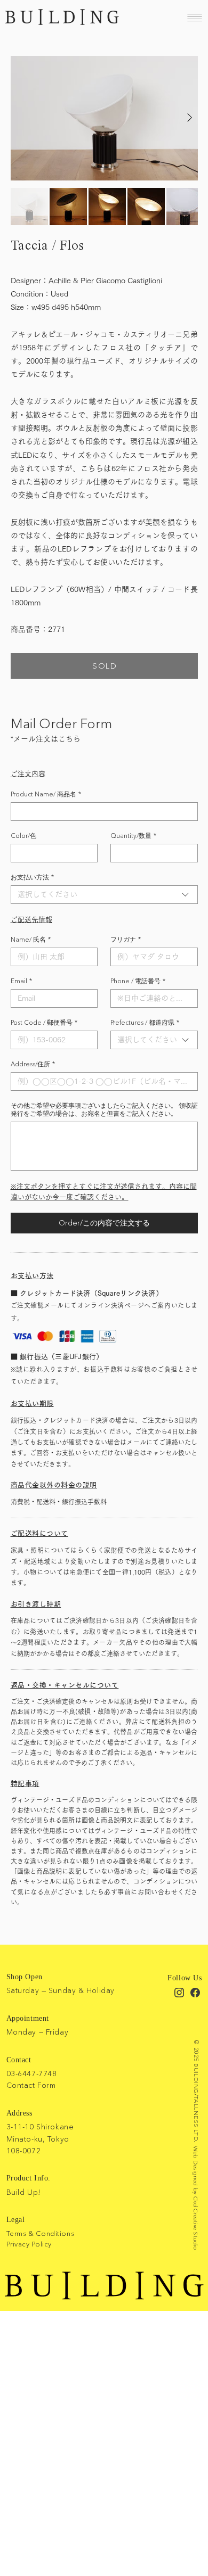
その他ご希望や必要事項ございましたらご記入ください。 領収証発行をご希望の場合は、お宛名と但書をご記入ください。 (104, 1109)
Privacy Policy (29, 2244)
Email (21, 981)
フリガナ (126, 939)
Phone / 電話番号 (138, 981)
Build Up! (24, 2192)
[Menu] (195, 17)
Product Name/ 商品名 (46, 794)
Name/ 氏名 (31, 939)
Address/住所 (33, 1064)
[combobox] (104, 895)
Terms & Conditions (40, 2233)
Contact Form (31, 2085)
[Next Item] (190, 118)
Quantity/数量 (133, 836)
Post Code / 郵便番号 (44, 1022)
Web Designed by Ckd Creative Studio (196, 2198)
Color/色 (23, 836)
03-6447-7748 (32, 2073)
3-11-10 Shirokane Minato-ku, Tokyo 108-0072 (40, 2139)
